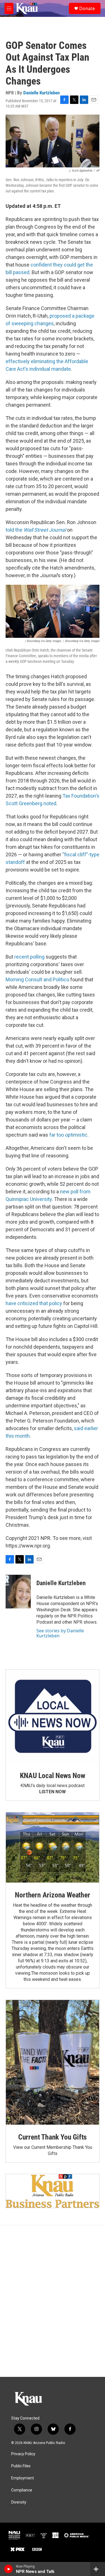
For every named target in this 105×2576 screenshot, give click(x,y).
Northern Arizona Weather (52, 1895)
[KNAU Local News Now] (53, 1716)
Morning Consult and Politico (37, 979)
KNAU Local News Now (52, 1776)
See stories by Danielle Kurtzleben (60, 1633)
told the (36, 530)
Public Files (21, 2466)
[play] (9, 2569)
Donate (87, 8)
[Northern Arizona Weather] (53, 1847)
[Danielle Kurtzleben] (18, 1592)
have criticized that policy (34, 1303)
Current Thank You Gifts (53, 2137)
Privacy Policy (23, 2454)
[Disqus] (53, 2301)
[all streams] (98, 2569)
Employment (23, 2478)
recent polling (29, 957)
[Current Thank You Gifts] (53, 2062)
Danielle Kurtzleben (41, 93)
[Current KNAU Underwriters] (53, 2191)
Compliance (22, 2490)
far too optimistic (68, 1135)
